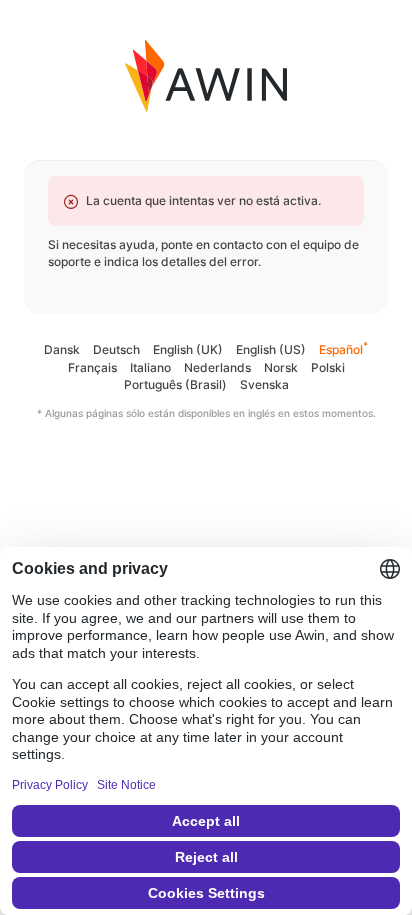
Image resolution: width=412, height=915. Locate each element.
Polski (328, 367)
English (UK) (188, 349)
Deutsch (116, 349)
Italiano (150, 367)
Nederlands (217, 367)
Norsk (281, 367)
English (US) (271, 349)
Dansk (62, 349)
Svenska (264, 384)
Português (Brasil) (175, 384)
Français (92, 367)
